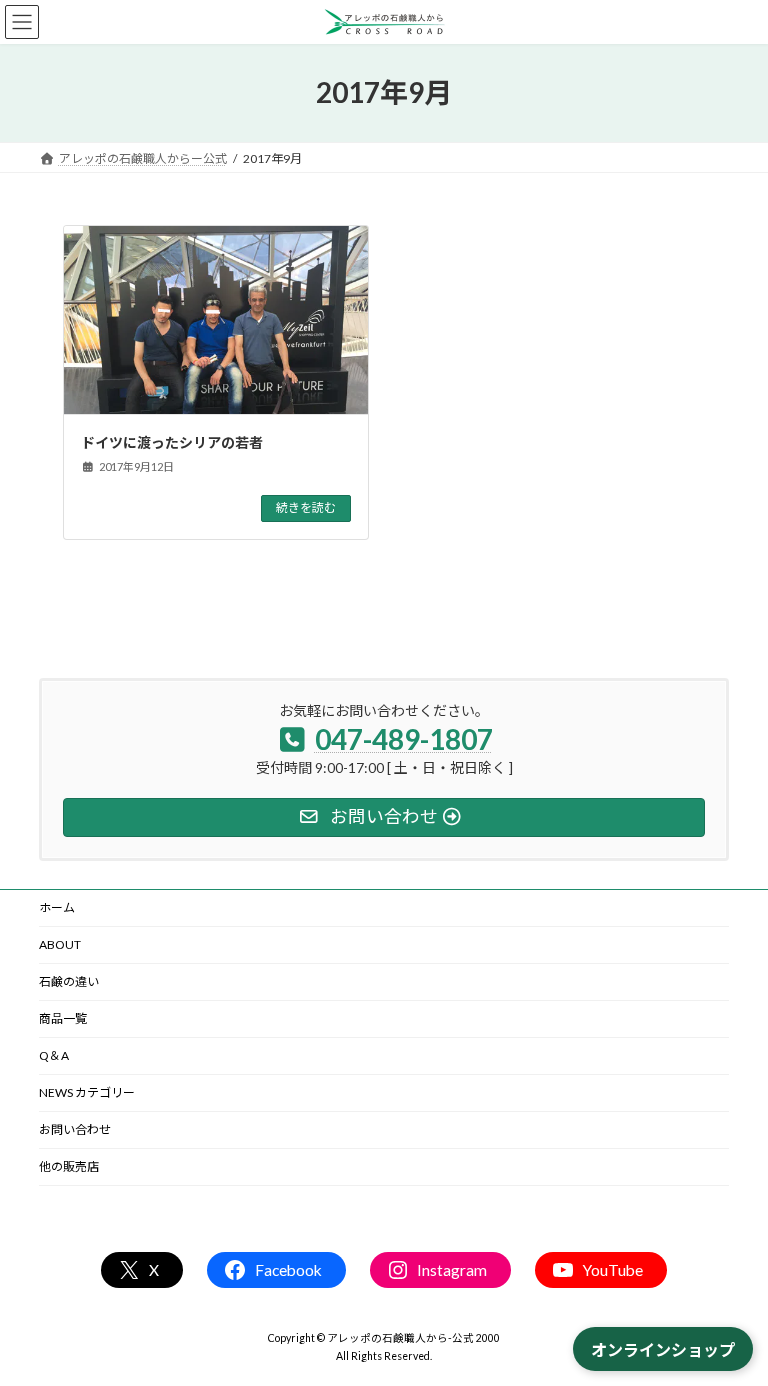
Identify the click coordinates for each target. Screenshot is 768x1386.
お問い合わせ (75, 1129)
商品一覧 (63, 1018)
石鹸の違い (69, 981)
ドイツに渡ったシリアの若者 (172, 442)
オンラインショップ (663, 1349)
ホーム (57, 907)
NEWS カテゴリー (87, 1092)
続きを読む (306, 507)
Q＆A (54, 1055)
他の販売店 (69, 1166)
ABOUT (60, 944)
